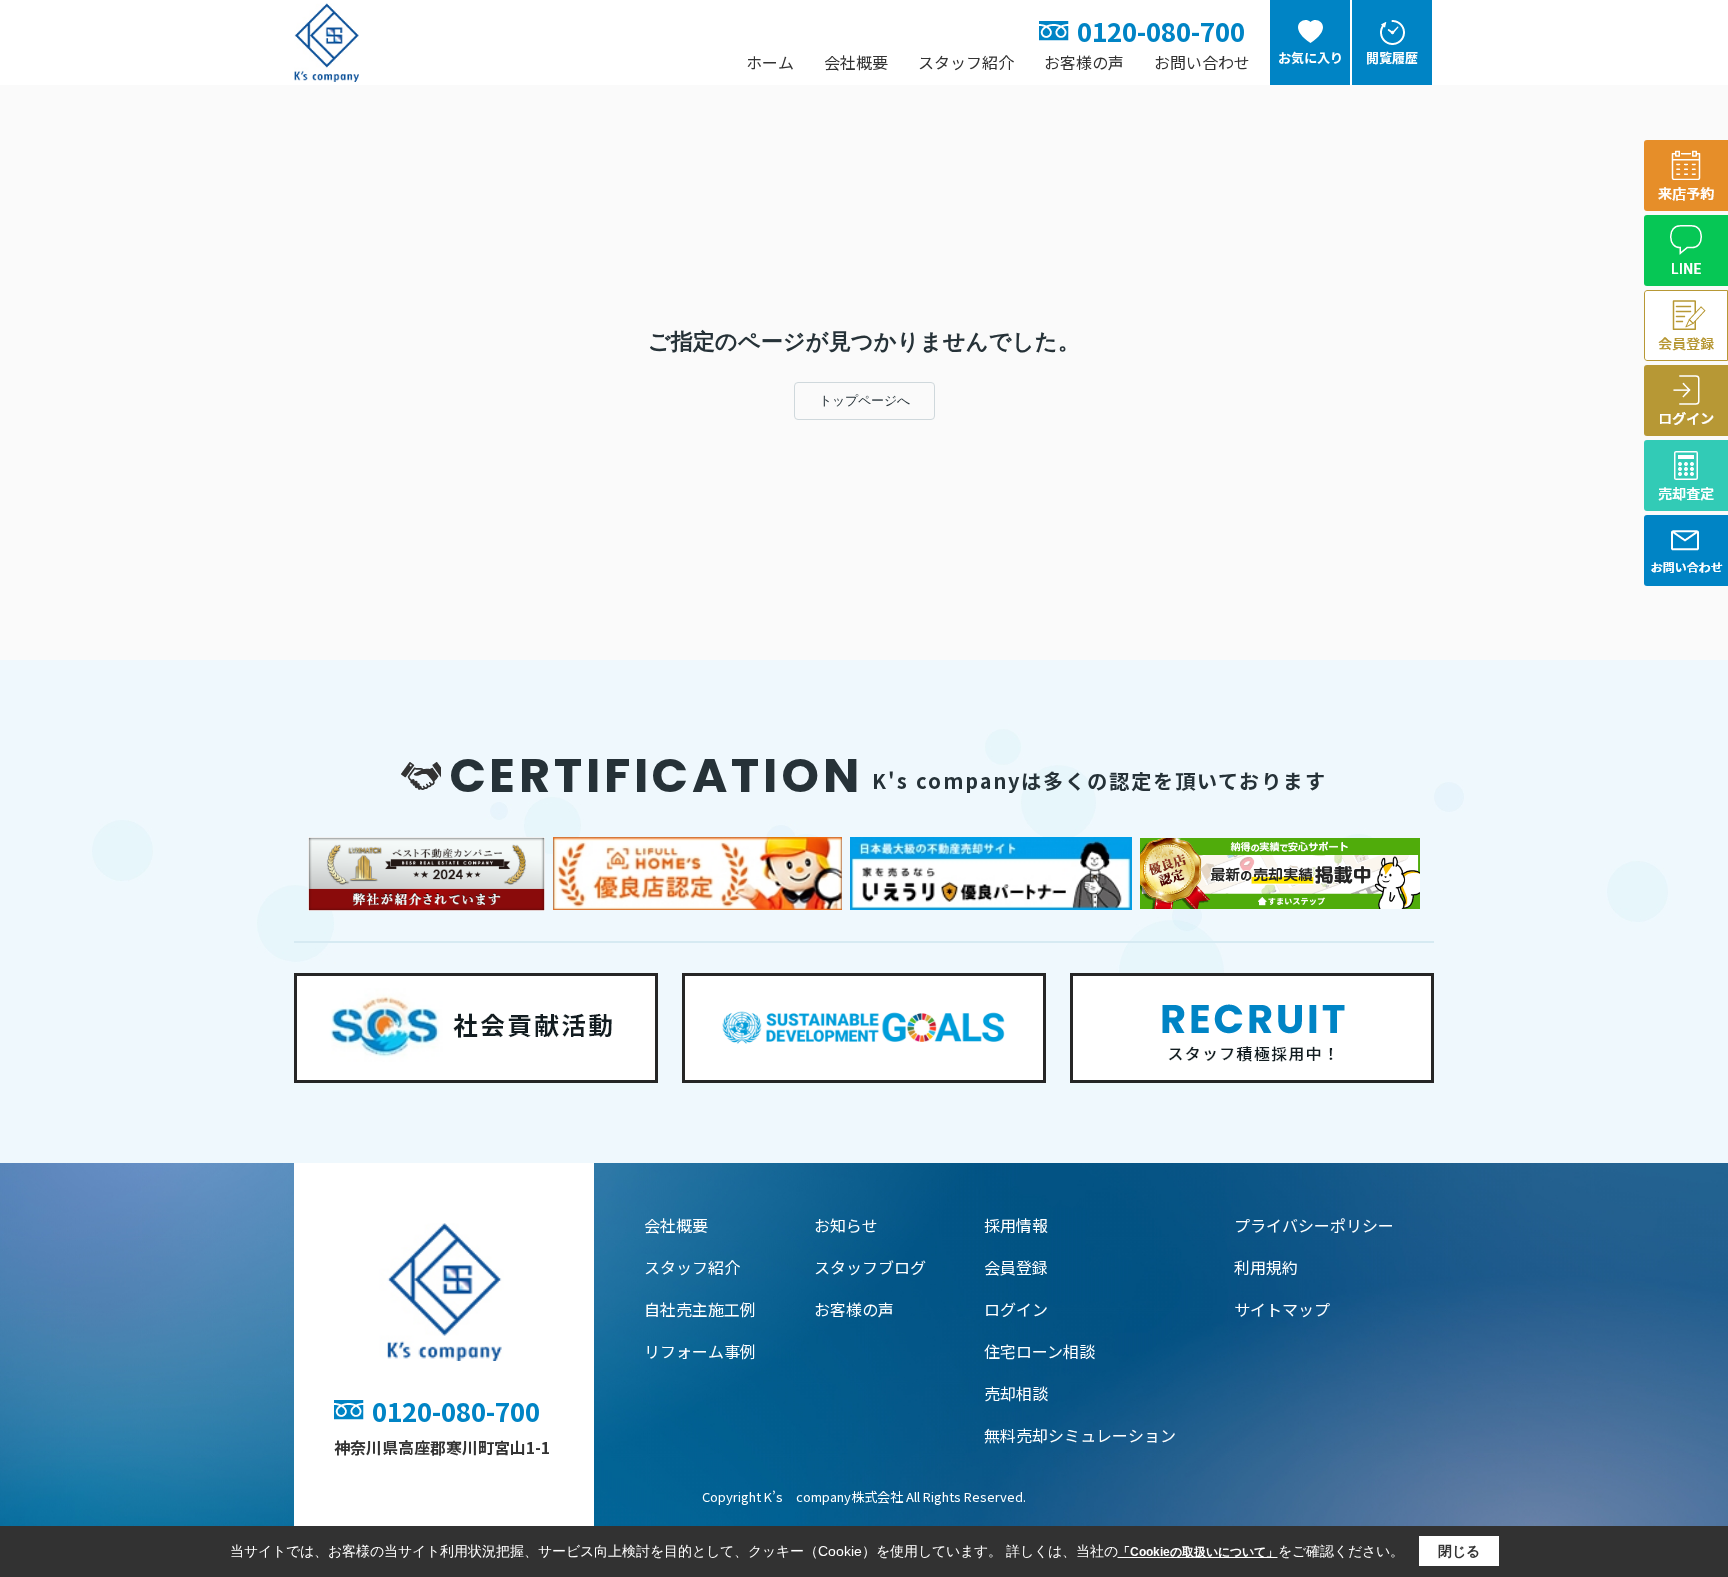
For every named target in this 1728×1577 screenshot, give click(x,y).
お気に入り (1310, 57)
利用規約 (1266, 1267)
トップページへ (864, 400)
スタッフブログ (870, 1267)
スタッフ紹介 (966, 62)
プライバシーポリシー (1314, 1225)
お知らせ (846, 1225)
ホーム (770, 62)
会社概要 (856, 62)
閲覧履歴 (1392, 57)
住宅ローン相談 (1039, 1351)
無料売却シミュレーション (1080, 1435)
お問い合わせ (1202, 62)
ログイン (1016, 1309)
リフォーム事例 (700, 1351)
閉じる (1459, 1551)
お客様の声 (1084, 62)
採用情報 (1016, 1225)
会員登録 (1016, 1267)
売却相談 (1016, 1393)
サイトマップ (1282, 1309)
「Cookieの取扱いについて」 (1198, 1552)
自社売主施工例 (700, 1309)
